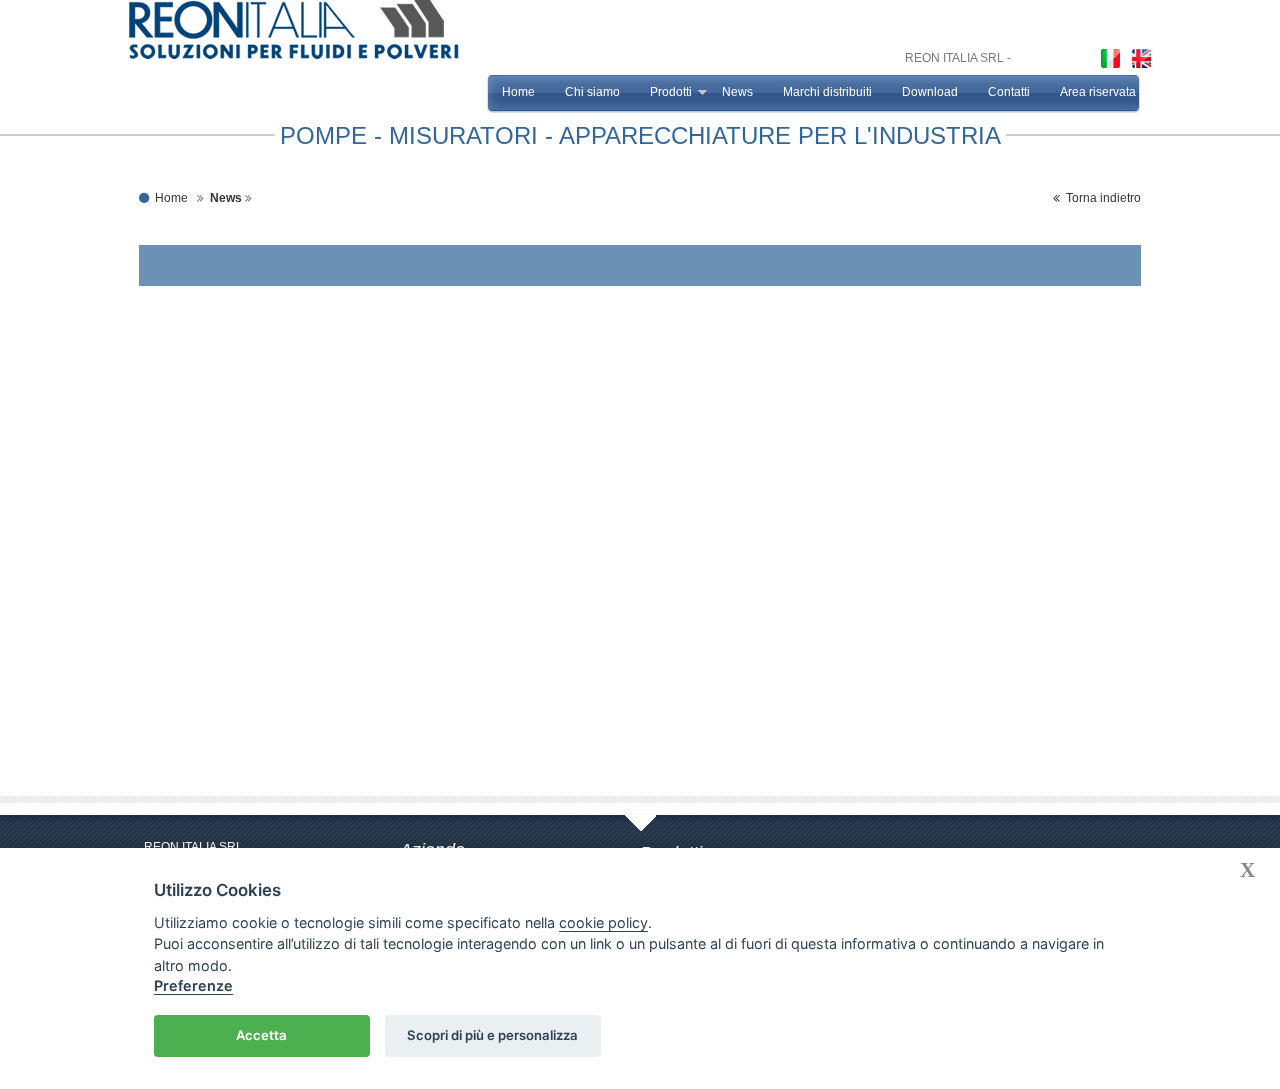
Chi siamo (592, 92)
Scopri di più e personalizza (492, 1035)
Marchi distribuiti (827, 92)
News (737, 92)
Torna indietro (1100, 198)
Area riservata (1098, 92)
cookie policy (603, 922)
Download (930, 92)
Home (518, 92)
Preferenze (193, 985)
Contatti (1009, 92)
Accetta (261, 1035)
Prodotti (671, 92)
